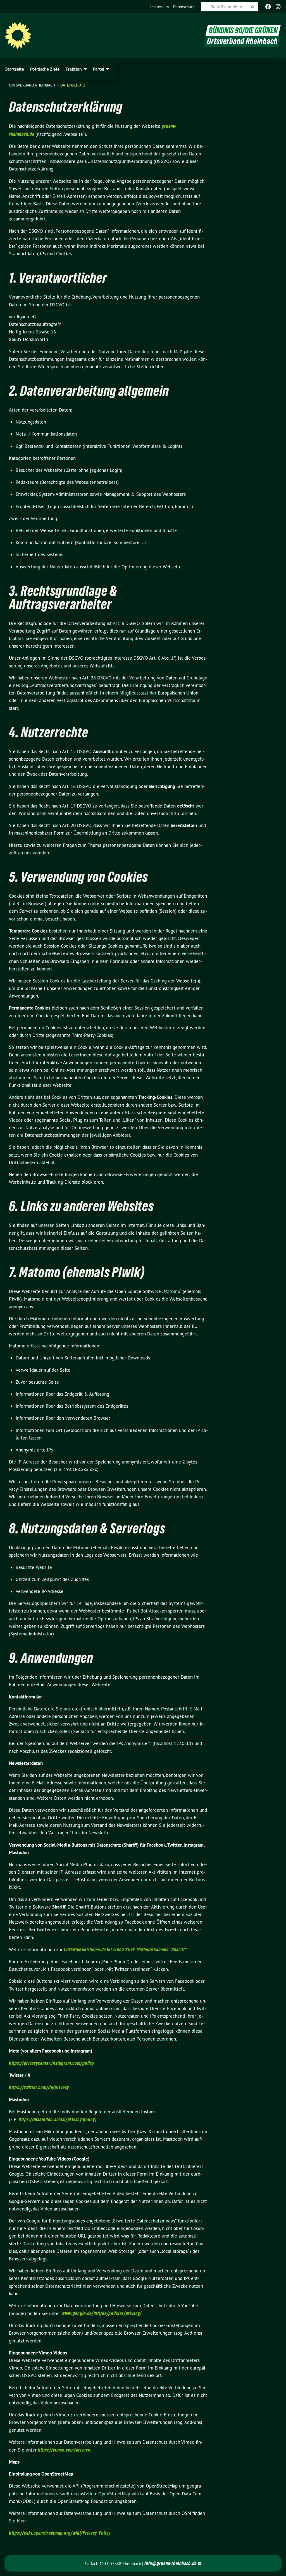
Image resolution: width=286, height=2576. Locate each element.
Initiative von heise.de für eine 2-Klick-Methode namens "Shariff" (126, 1949)
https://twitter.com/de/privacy (39, 2087)
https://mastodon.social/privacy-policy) (58, 2119)
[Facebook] (268, 7)
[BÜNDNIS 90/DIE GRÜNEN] (18, 36)
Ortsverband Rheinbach (33, 85)
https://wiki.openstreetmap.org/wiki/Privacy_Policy (60, 2533)
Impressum (159, 7)
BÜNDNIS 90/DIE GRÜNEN (243, 30)
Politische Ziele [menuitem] (45, 69)
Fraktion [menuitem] (74, 69)
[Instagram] (278, 7)
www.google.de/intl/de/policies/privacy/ (101, 2313)
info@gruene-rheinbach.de (171, 2563)
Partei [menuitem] (98, 69)
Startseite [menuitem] (15, 69)
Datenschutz (184, 7)
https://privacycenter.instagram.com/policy (52, 2063)
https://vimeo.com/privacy (64, 2450)
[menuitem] (159, 7)
